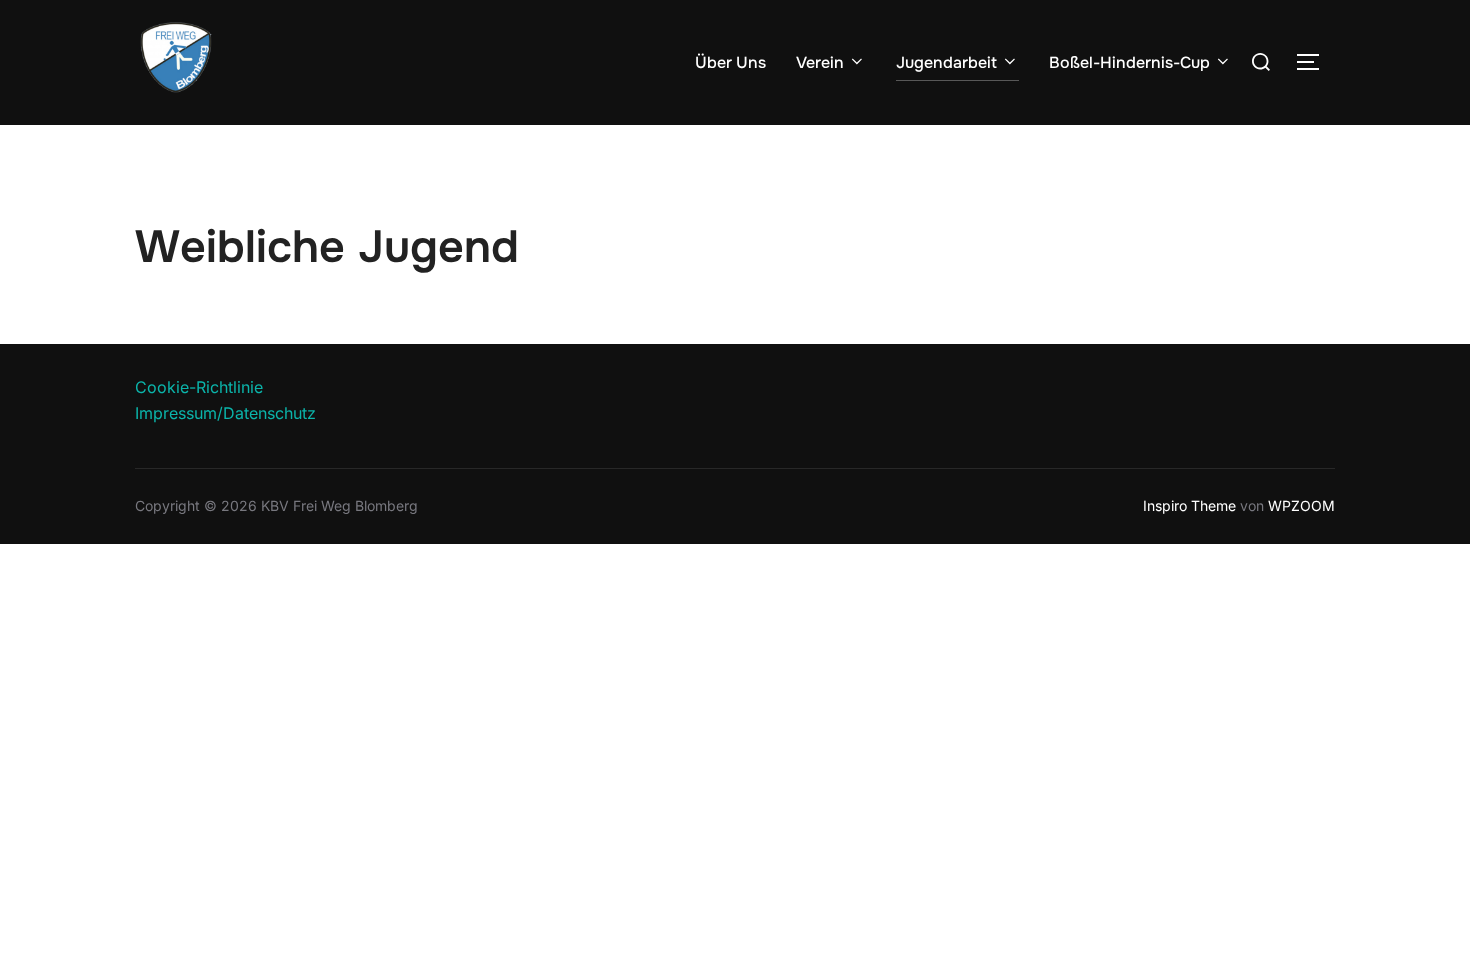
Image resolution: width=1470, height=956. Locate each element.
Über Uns (730, 62)
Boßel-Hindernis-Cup (1129, 62)
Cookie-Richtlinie (199, 387)
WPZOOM (1301, 505)
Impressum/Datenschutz (225, 413)
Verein (820, 62)
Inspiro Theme (1189, 505)
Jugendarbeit (946, 62)
